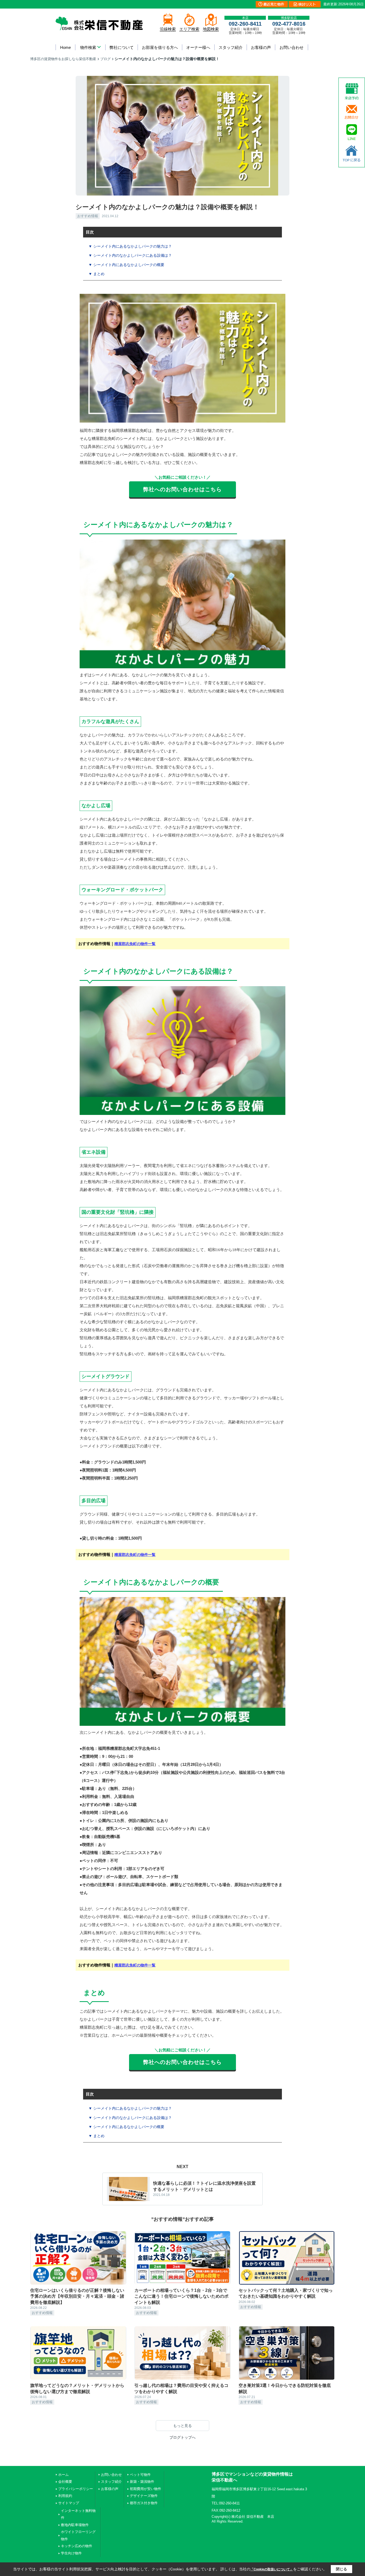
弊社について (122, 47)
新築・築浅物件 (142, 2482)
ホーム (63, 2475)
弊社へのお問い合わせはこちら (183, 489)
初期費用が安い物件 (145, 2489)
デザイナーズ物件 (144, 2496)
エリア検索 (189, 29)
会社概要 (65, 2482)
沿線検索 (168, 29)
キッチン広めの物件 (77, 2546)
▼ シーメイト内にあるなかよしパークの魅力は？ (130, 246)
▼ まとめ (96, 274)
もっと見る (183, 2426)
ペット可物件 (140, 2475)
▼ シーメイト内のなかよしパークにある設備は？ (130, 255)
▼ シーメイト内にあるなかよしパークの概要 (126, 265)
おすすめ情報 (88, 216)
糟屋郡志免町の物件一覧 (135, 944)
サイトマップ (69, 2503)
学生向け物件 (71, 2553)
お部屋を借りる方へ (160, 47)
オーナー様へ (198, 47)
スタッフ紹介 (231, 47)
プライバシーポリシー (76, 2489)
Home (65, 47)
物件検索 (88, 47)
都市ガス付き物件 (144, 2503)
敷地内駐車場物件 (75, 2525)
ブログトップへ (183, 2437)
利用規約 (65, 2496)
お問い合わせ (292, 47)
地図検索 (211, 29)
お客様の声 (261, 47)
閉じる (341, 2569)
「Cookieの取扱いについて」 (272, 2569)
